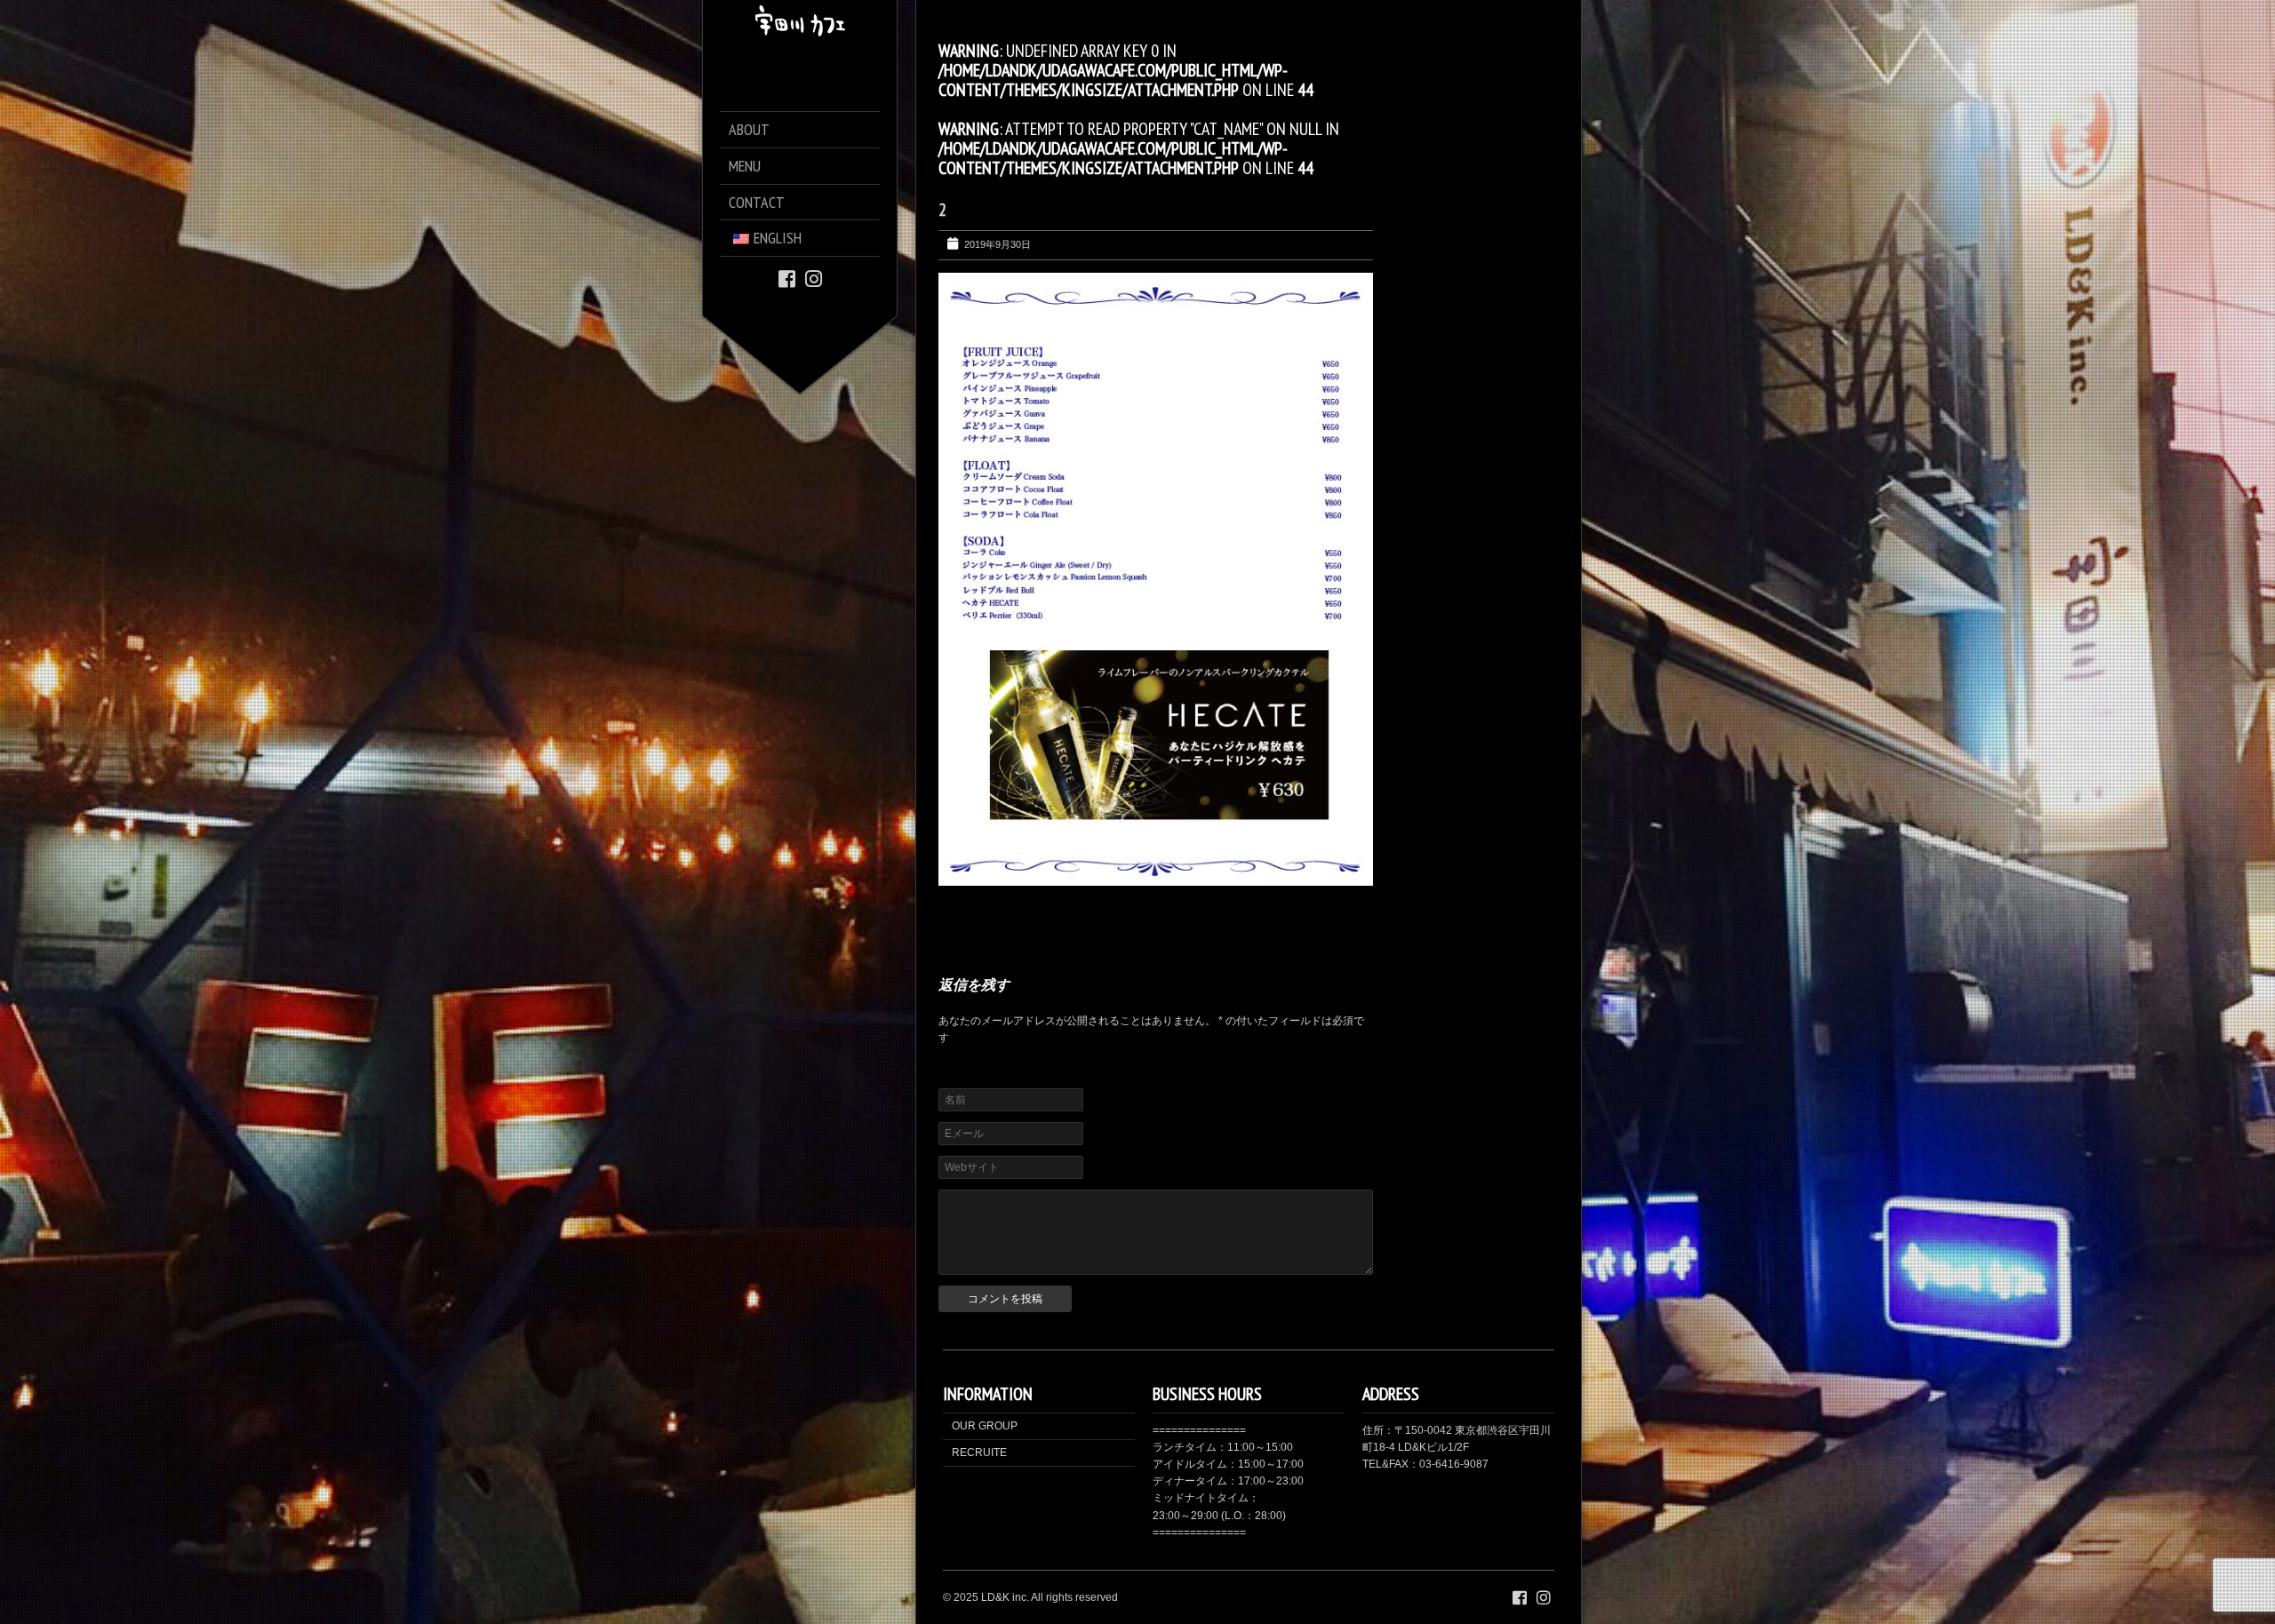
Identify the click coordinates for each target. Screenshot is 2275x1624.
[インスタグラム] (814, 278)
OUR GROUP (985, 1426)
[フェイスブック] (787, 278)
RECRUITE (979, 1453)
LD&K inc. (1005, 1597)
